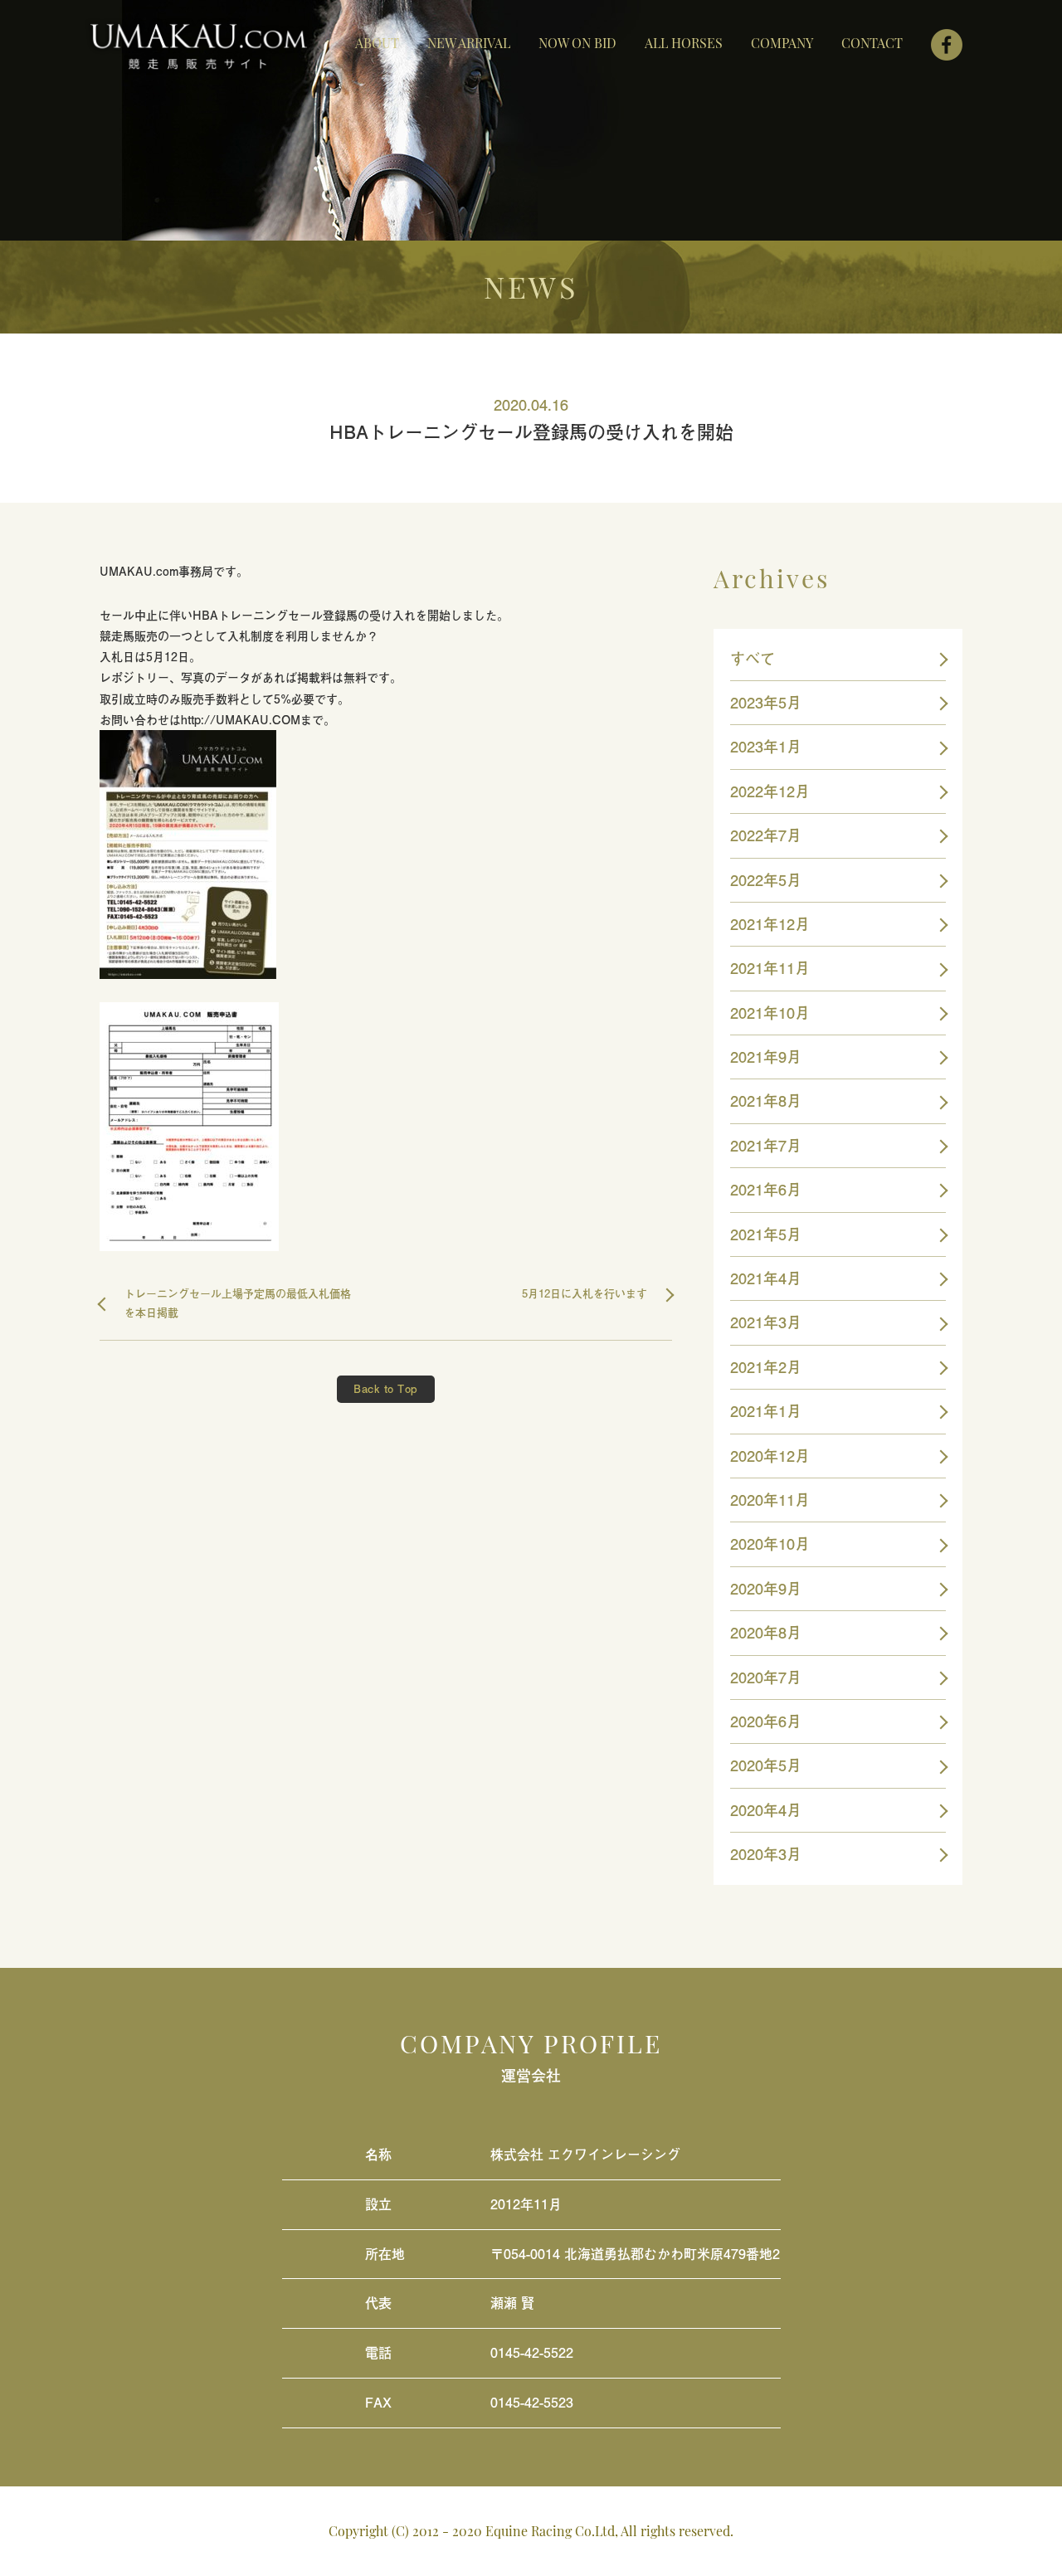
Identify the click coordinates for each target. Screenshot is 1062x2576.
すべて (753, 658)
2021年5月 (766, 1234)
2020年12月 (770, 1456)
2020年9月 (766, 1588)
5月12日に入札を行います (585, 1293)
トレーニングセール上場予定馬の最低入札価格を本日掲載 (238, 1303)
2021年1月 (766, 1411)
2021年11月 (770, 968)
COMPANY (782, 43)
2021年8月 (766, 1101)
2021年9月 (766, 1057)
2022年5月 (766, 880)
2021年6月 (766, 1189)
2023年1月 (766, 746)
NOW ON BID (577, 43)
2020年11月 (770, 1500)
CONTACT (872, 43)
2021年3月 (766, 1322)
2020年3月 (766, 1854)
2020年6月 (766, 1721)
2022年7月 (766, 835)
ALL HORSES (684, 43)
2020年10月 (770, 1544)
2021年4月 (766, 1278)
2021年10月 (770, 1013)
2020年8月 (766, 1632)
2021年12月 (770, 924)
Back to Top (386, 1389)
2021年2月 (766, 1367)
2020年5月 (766, 1765)
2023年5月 (766, 702)
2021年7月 (766, 1145)
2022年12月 (770, 791)
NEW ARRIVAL (469, 43)
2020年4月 (766, 1810)
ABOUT (377, 43)
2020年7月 (766, 1677)
